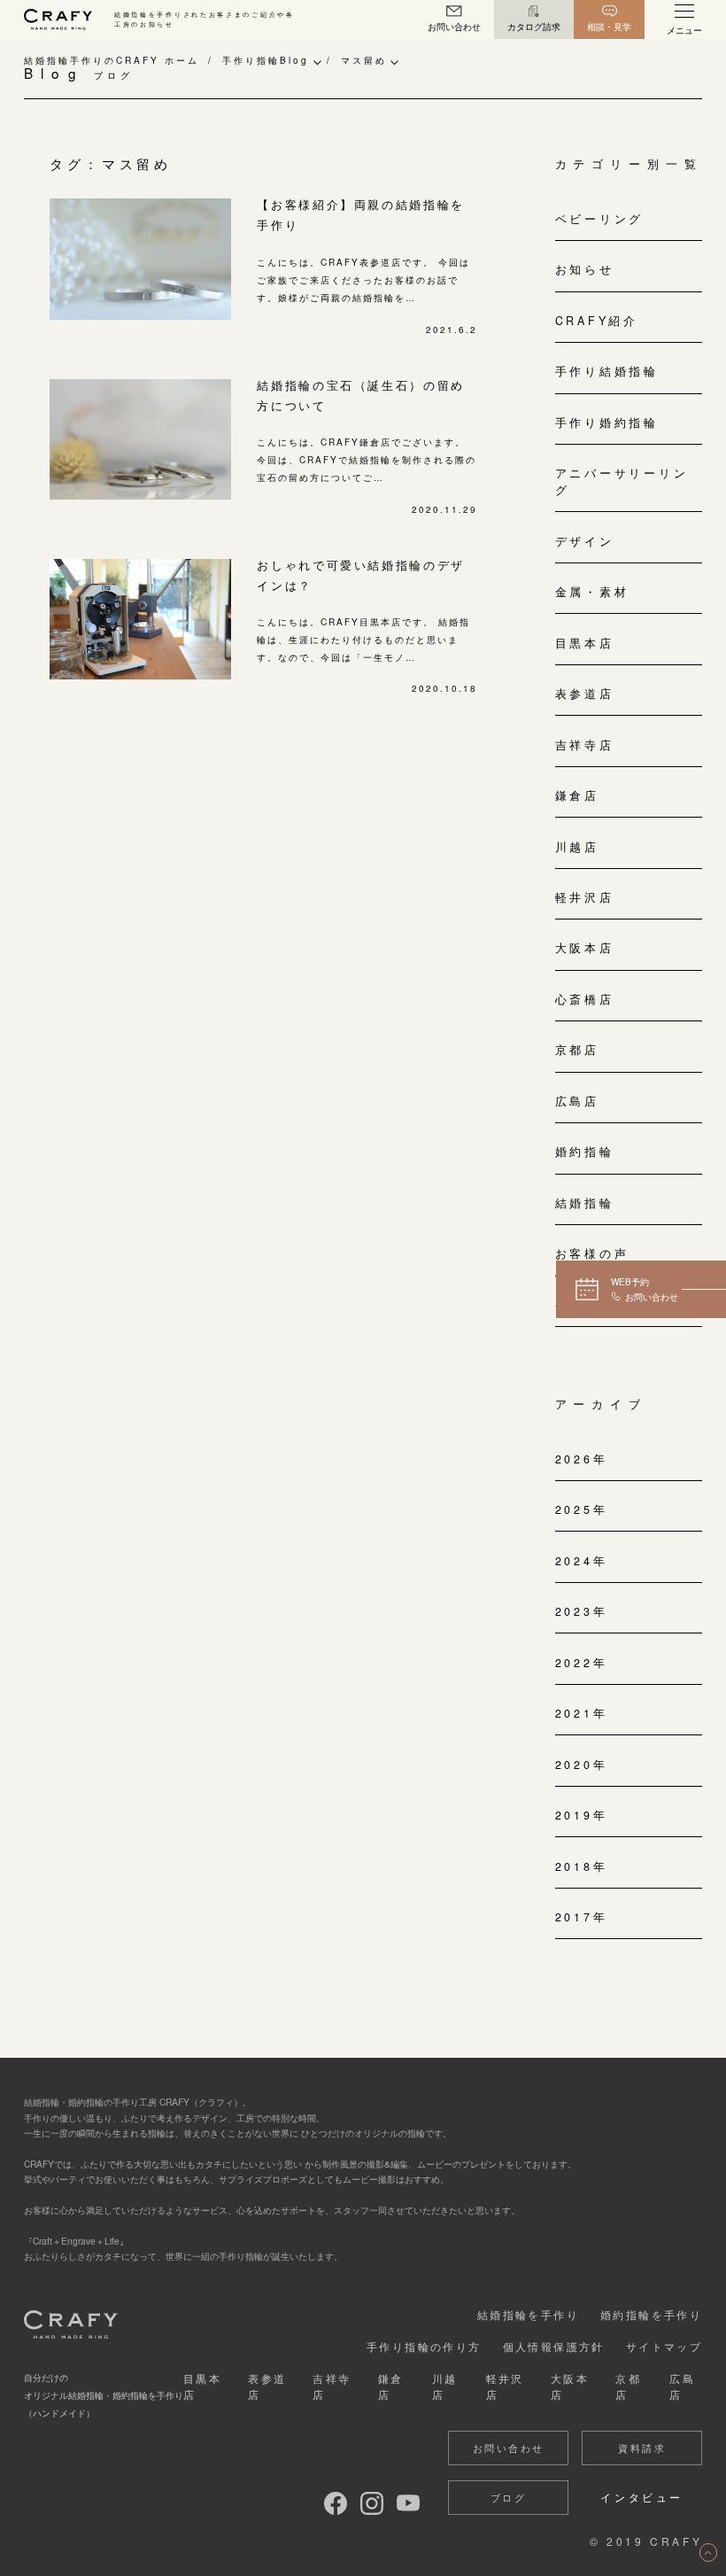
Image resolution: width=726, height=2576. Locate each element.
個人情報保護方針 (554, 2346)
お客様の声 (592, 1253)
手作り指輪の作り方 (424, 2346)
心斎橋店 (585, 999)
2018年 (582, 1866)
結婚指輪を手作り (528, 2314)
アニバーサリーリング (622, 481)
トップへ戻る (708, 2552)
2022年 (582, 1663)
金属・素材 (592, 592)
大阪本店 (585, 948)
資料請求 (642, 2448)
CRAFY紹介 (597, 321)
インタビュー (642, 2497)
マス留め (364, 60)
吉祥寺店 (585, 745)
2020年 (582, 1765)
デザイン (585, 541)
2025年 (582, 1509)
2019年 (582, 1815)
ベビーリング (600, 219)
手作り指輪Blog (266, 60)
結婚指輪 (585, 1203)
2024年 (582, 1561)
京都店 (577, 1050)
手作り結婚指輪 (607, 371)
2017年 (582, 1917)
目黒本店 (585, 643)
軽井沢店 (585, 897)
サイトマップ (664, 2346)
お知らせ (585, 269)
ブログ (508, 2497)
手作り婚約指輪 (607, 423)
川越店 (577, 847)
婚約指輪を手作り (651, 2314)
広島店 (577, 1101)
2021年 (582, 1713)
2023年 (582, 1611)
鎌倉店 (577, 795)
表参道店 (585, 694)
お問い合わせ (508, 2448)
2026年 (582, 1459)
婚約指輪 (585, 1152)
